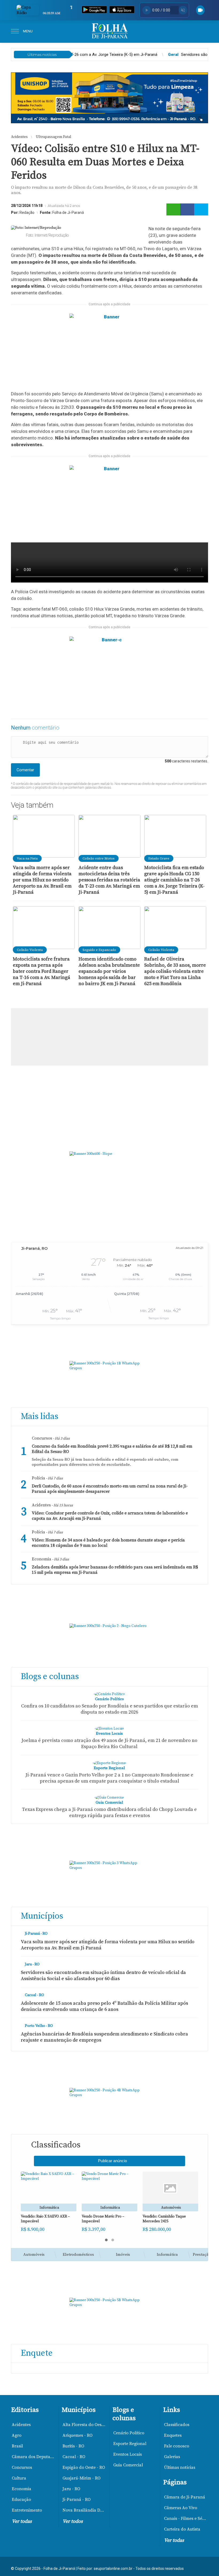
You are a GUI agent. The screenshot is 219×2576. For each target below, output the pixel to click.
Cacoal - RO (74, 2457)
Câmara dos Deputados (34, 2457)
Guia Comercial (128, 2465)
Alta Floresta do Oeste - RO (85, 2425)
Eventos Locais (128, 2454)
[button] (106, 2240)
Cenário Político (129, 2433)
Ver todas (22, 2521)
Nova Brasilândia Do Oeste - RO (85, 2510)
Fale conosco (177, 2446)
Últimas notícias (180, 2467)
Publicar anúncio (112, 2161)
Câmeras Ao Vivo (181, 2508)
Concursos (22, 2467)
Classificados (177, 2425)
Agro (17, 2435)
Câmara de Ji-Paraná (185, 2497)
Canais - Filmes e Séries (186, 2519)
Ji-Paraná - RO (77, 2500)
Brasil (17, 2446)
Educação (21, 2500)
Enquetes (173, 2435)
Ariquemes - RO (77, 2435)
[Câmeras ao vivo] (200, 10)
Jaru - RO (71, 2489)
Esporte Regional (130, 2444)
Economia (21, 2489)
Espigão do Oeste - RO (84, 2467)
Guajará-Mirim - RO (81, 2478)
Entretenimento (27, 2510)
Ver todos (73, 2521)
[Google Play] (94, 10)
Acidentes (21, 2425)
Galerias (172, 2457)
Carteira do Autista (182, 2529)
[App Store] (122, 10)
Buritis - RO (73, 2446)
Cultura (19, 2478)
